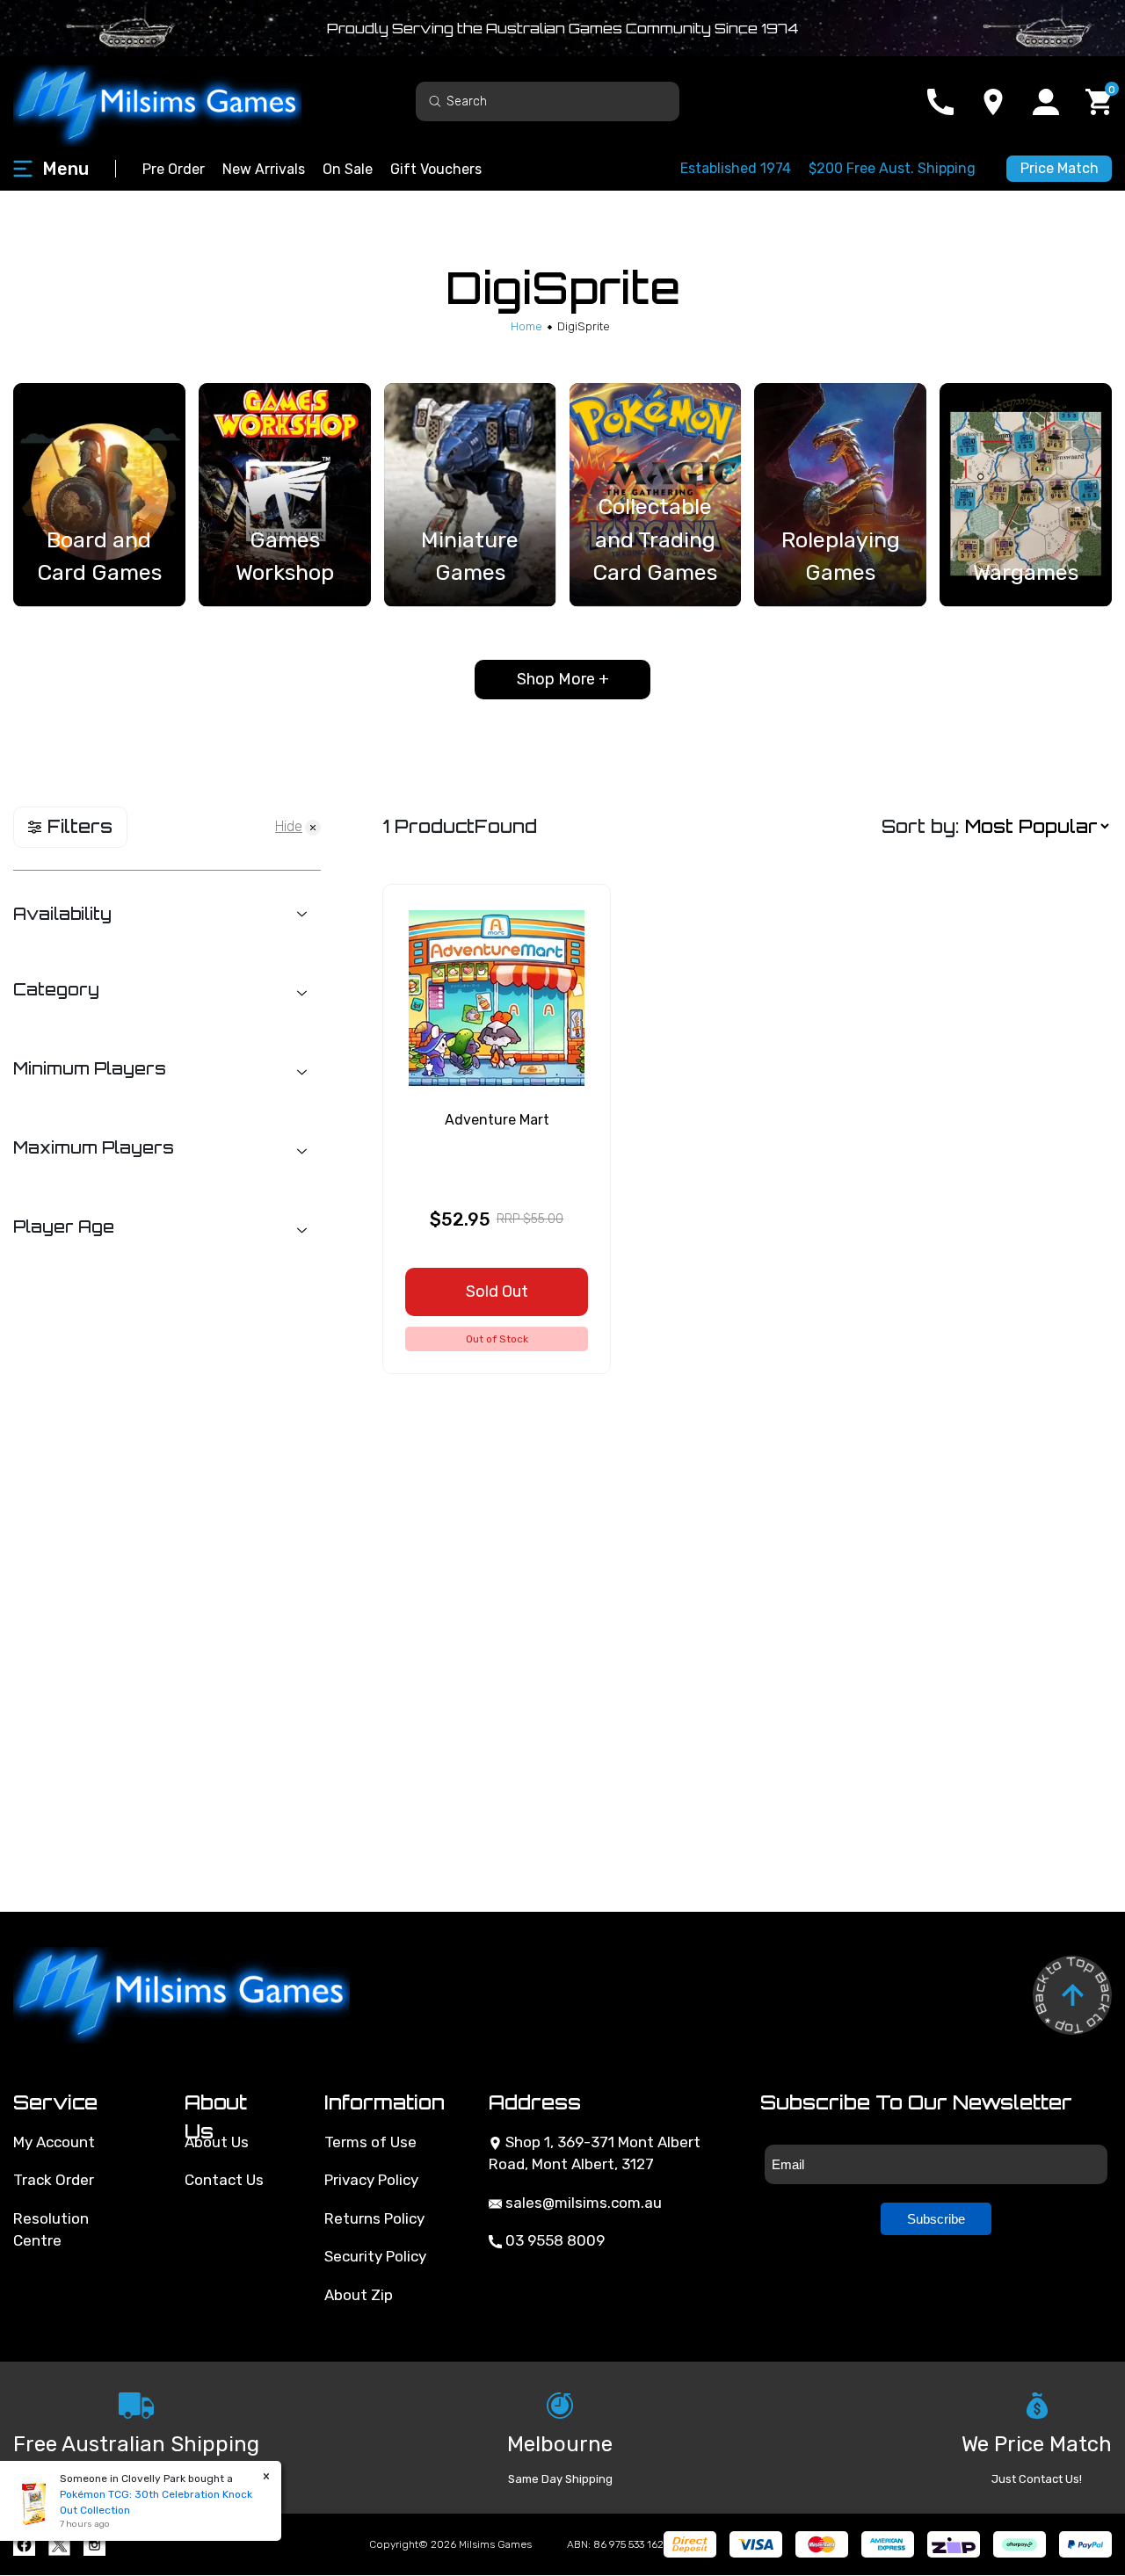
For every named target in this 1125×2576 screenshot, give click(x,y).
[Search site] (435, 101)
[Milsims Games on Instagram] (94, 2545)
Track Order (54, 2180)
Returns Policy (374, 2218)
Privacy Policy (371, 2180)
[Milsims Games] (176, 101)
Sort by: (920, 826)
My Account (54, 2142)
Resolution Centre (51, 2230)
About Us (217, 2142)
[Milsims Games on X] (59, 2545)
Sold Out (497, 1292)
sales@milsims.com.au (582, 2203)
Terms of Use (370, 2142)
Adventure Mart (497, 1120)
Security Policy (375, 2256)
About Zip (359, 2295)
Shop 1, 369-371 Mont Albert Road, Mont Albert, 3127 (595, 2153)
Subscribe (936, 2219)
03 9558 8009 (553, 2240)
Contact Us (224, 2180)
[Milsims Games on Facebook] (24, 2545)
